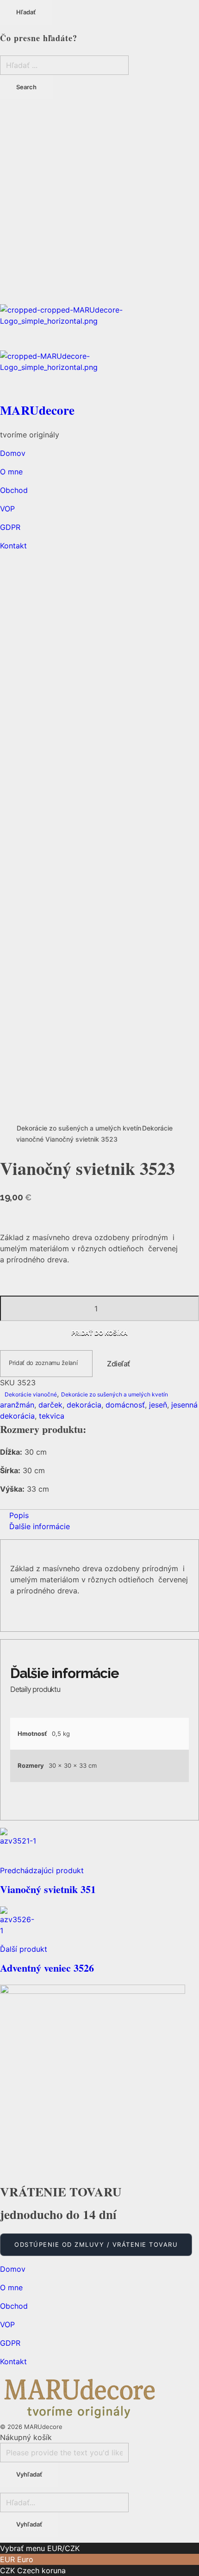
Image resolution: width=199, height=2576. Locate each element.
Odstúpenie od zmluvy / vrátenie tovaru (96, 2244)
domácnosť (125, 1405)
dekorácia (84, 1405)
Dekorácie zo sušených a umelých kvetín (79, 1128)
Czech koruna (41, 2570)
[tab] (99, 1515)
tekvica (52, 1416)
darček (50, 1405)
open (9, 564)
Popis (19, 1515)
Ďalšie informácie (40, 1526)
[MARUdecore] (99, 327)
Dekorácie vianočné (31, 1394)
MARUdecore (37, 410)
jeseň (158, 1405)
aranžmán (17, 1405)
